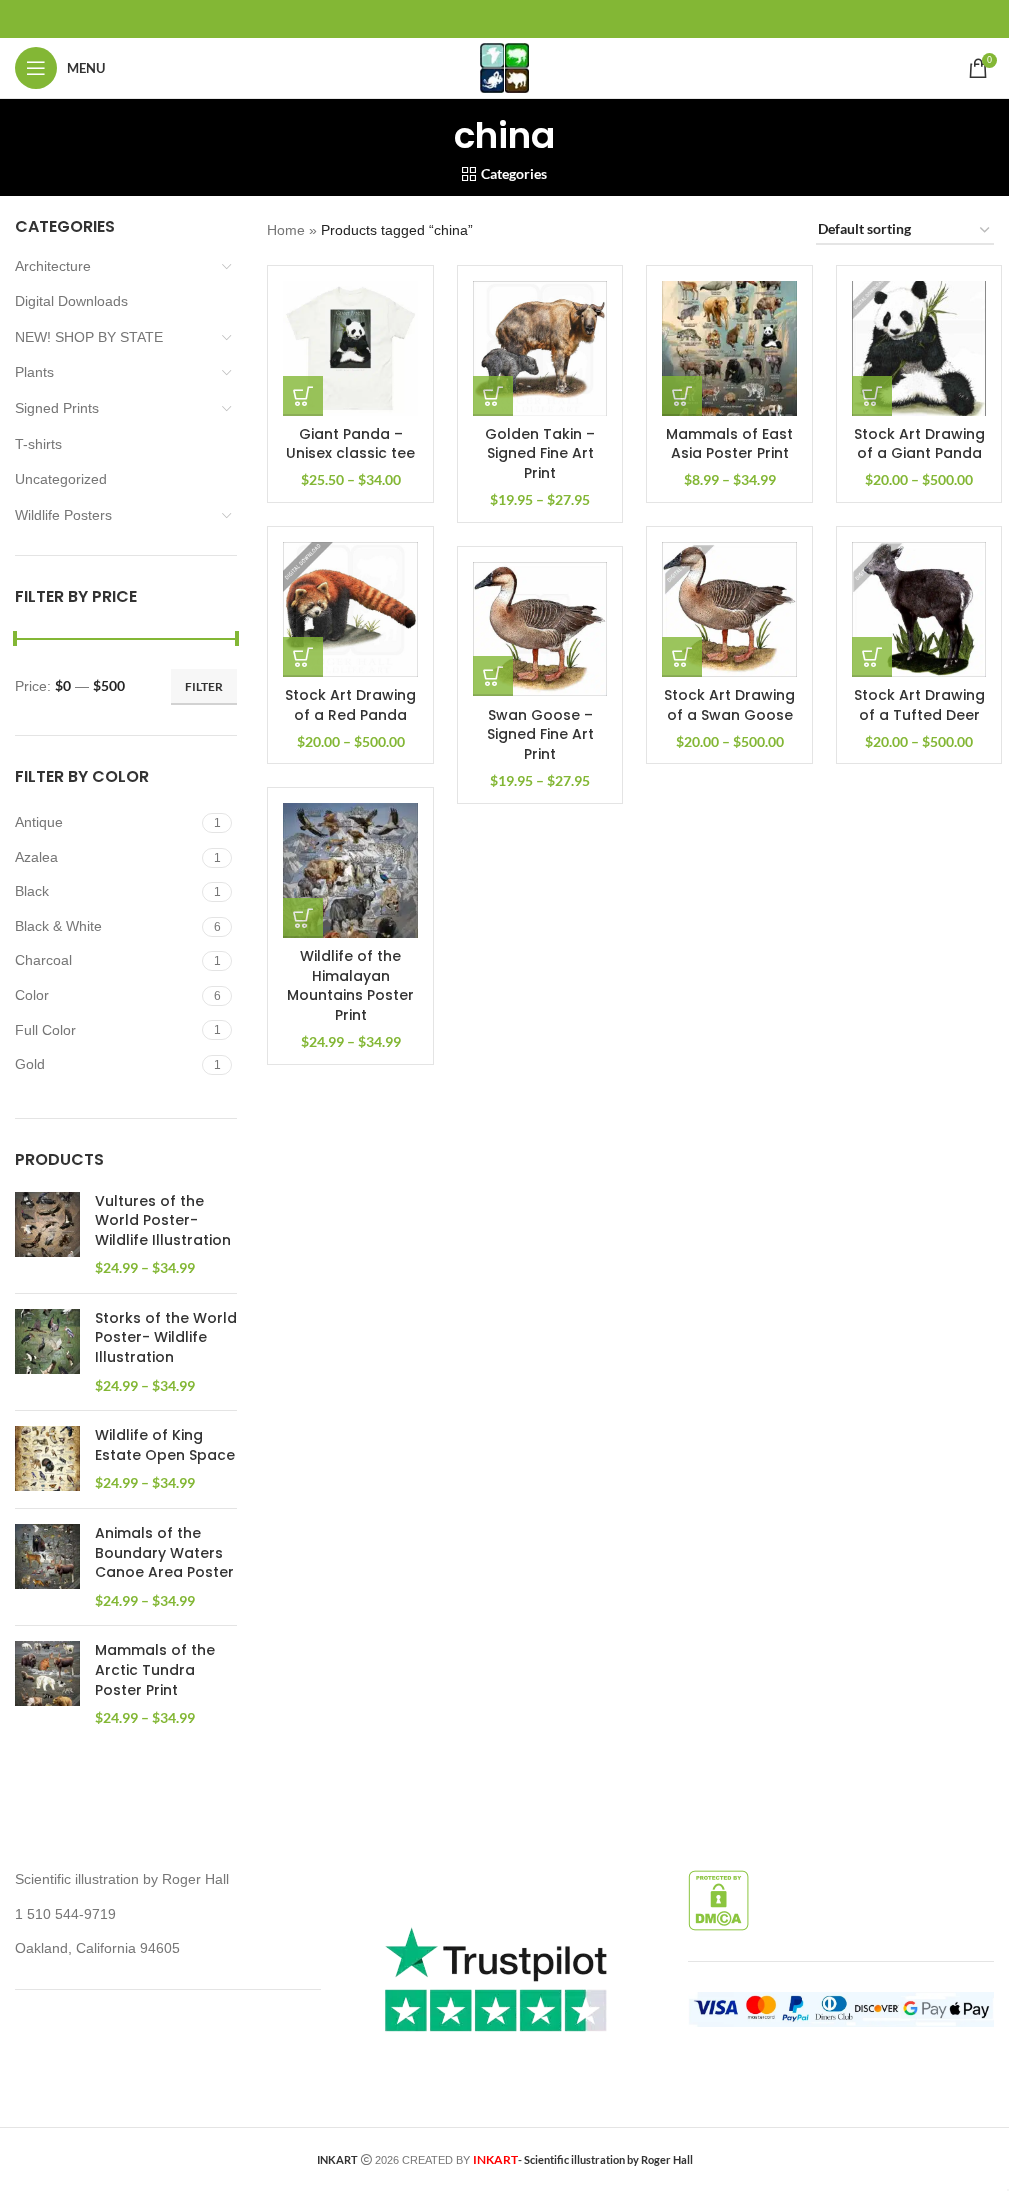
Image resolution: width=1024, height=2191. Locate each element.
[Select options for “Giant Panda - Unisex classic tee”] (303, 396)
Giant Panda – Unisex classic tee (350, 444)
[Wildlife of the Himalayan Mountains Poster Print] (350, 870)
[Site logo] (504, 67)
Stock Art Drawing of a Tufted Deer (919, 705)
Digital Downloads (71, 301)
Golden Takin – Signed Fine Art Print (540, 453)
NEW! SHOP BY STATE (89, 337)
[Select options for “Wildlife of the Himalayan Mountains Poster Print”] (303, 918)
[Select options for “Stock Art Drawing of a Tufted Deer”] (872, 657)
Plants (34, 372)
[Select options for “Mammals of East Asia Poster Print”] (682, 396)
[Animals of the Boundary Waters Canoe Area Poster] (47, 1567)
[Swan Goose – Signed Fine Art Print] (540, 629)
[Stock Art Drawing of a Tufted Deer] (919, 609)
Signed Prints (57, 408)
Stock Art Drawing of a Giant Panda (919, 444)
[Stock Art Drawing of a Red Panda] (350, 609)
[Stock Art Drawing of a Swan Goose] (729, 609)
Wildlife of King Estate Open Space (165, 1445)
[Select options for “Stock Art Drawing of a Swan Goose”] (682, 657)
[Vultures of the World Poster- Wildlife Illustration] (47, 1235)
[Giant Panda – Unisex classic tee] (350, 348)
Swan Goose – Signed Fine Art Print (540, 734)
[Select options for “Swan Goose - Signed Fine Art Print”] (493, 676)
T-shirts (38, 444)
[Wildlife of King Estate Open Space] (47, 1459)
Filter (204, 686)
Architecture (53, 266)
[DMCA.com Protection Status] (718, 1899)
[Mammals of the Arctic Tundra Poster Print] (47, 1684)
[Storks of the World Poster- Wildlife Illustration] (47, 1352)
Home (286, 230)
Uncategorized (61, 479)
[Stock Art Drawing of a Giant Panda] (919, 348)
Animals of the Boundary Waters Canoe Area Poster (164, 1553)
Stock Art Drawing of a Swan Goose (729, 705)
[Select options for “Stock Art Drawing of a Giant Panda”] (872, 396)
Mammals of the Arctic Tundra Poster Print (155, 1670)
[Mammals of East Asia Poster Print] (729, 348)
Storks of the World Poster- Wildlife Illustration (166, 1338)
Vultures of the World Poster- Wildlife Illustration (163, 1221)
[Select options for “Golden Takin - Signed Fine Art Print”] (493, 396)
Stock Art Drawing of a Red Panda (350, 705)
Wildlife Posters (63, 515)
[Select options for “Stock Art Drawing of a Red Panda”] (303, 657)
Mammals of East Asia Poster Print (729, 444)
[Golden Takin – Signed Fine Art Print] (540, 348)
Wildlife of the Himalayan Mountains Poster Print (350, 985)
